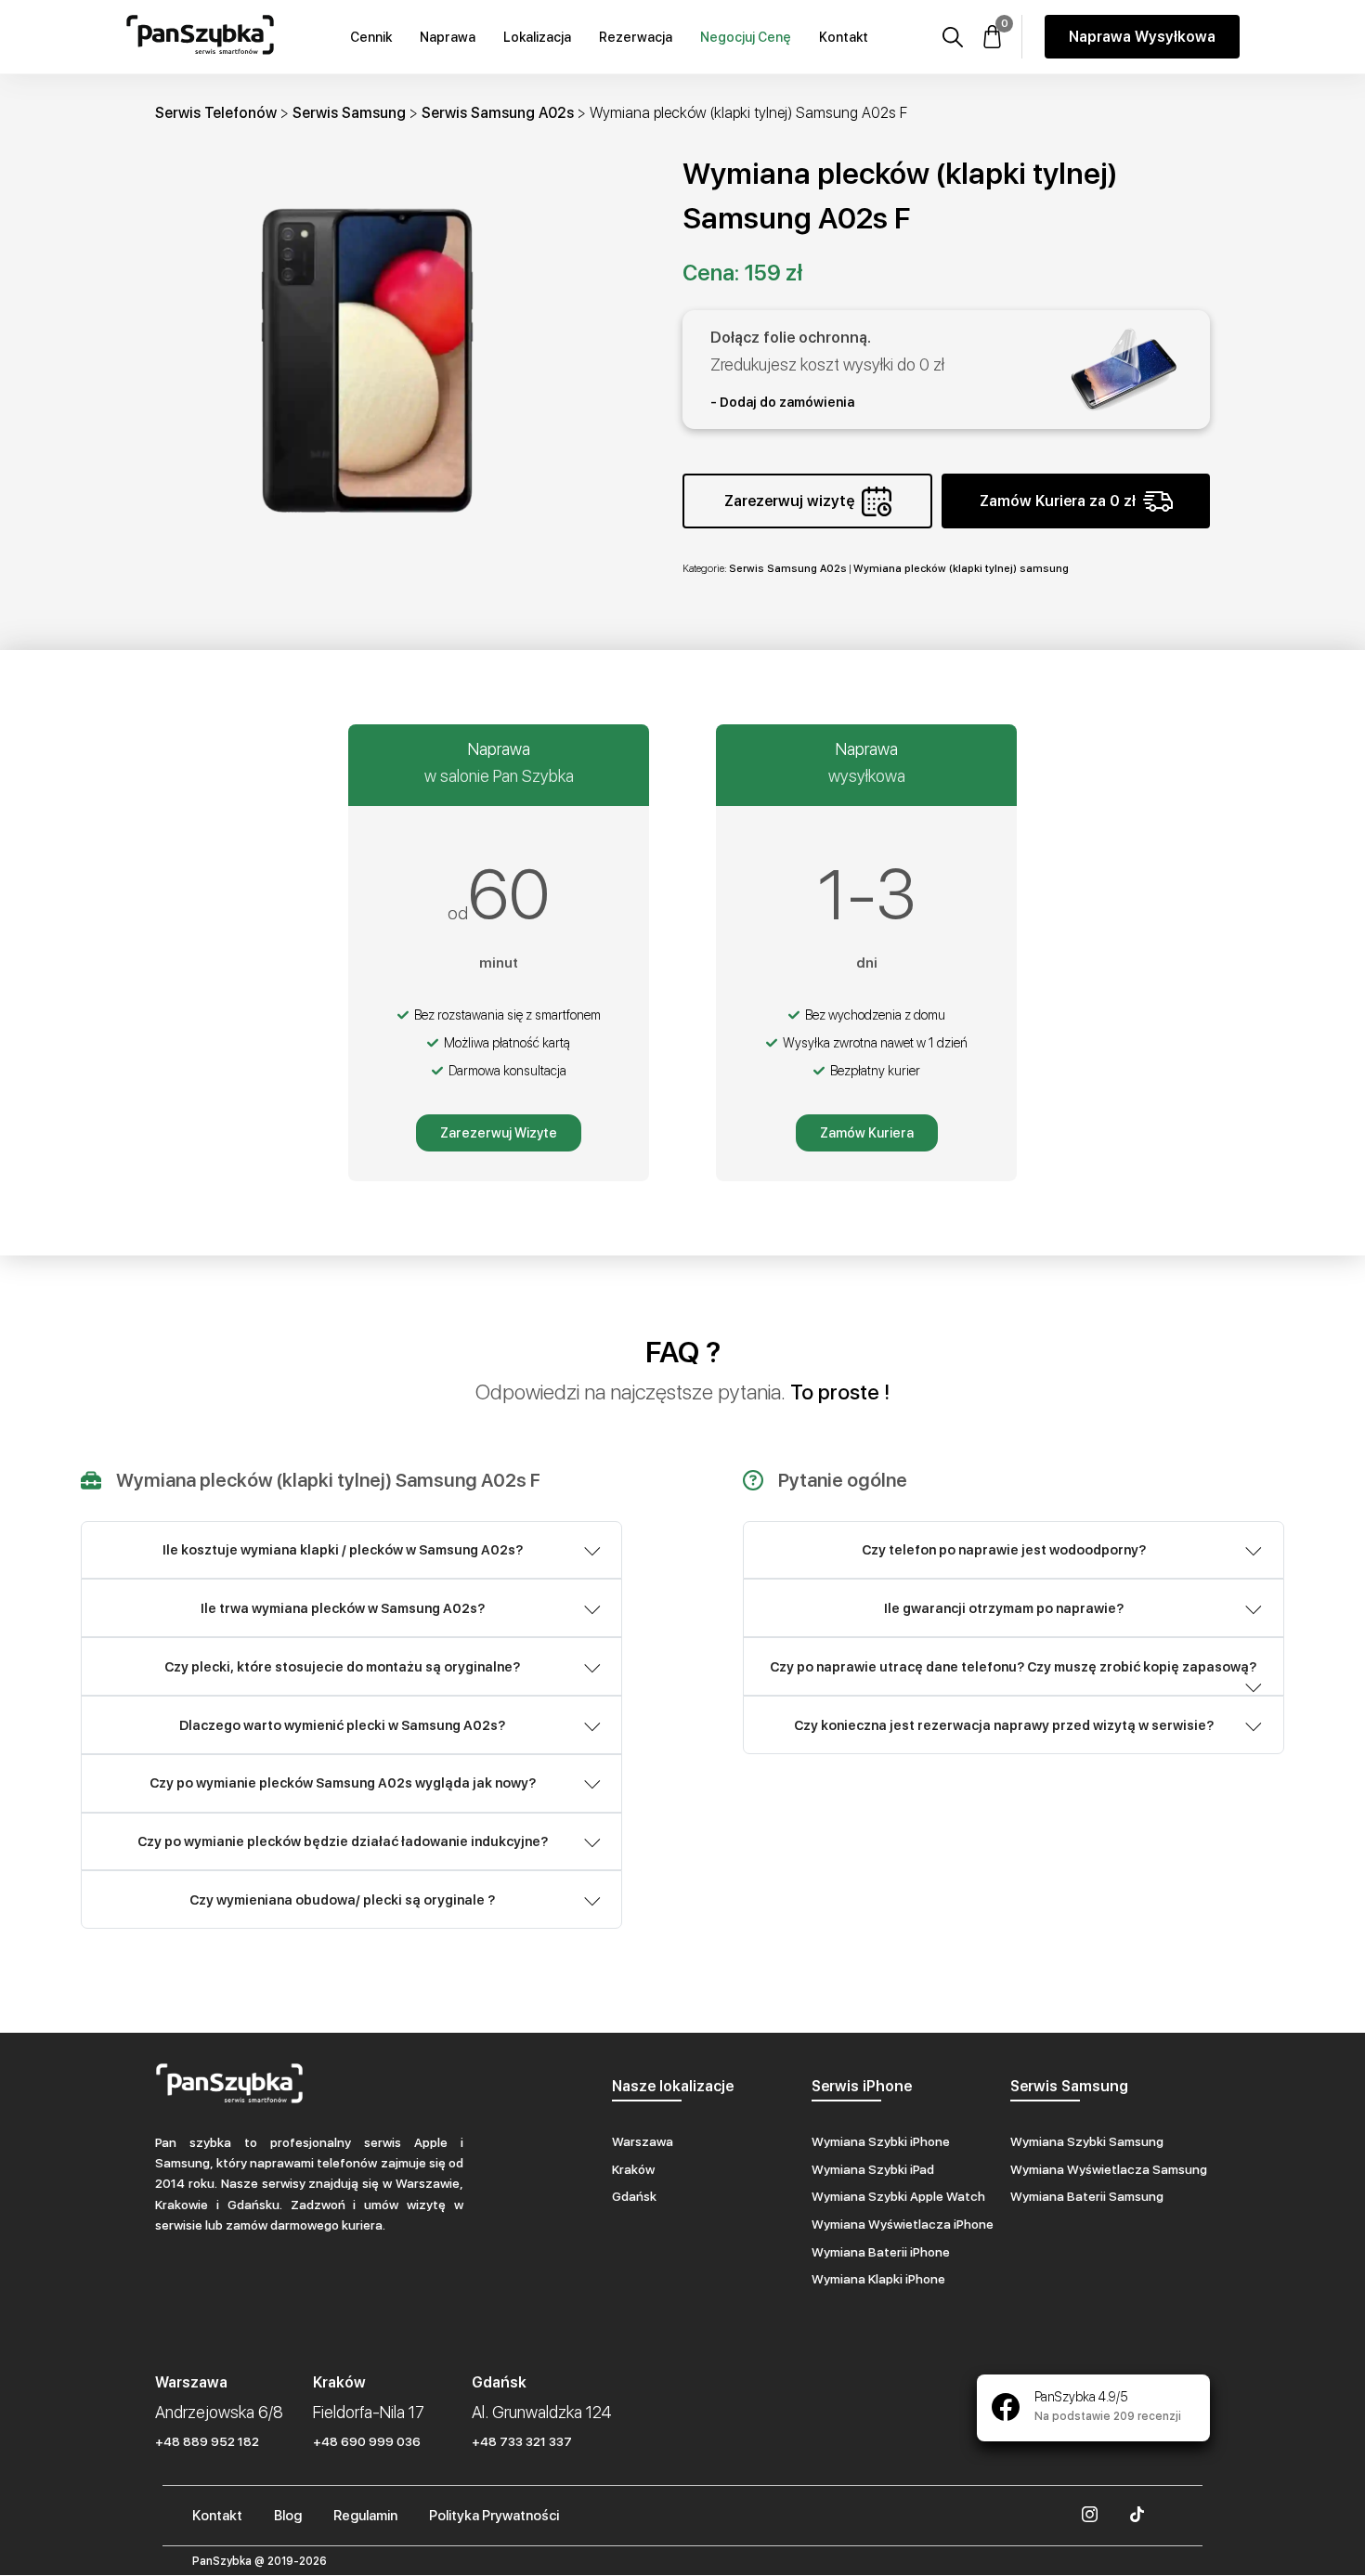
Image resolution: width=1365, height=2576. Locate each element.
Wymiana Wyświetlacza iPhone (903, 2224)
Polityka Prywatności (494, 2516)
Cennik (371, 37)
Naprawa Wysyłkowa (1142, 37)
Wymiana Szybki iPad (873, 2169)
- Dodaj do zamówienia (782, 402)
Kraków (633, 2169)
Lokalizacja (537, 37)
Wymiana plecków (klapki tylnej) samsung (961, 568)
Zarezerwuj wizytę (789, 501)
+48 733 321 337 (522, 2441)
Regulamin (365, 2516)
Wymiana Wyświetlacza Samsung (1109, 2169)
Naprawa (448, 37)
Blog (288, 2516)
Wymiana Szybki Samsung (1087, 2141)
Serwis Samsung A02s (498, 113)
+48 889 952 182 (207, 2441)
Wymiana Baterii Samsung (1087, 2196)
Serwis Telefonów (216, 113)
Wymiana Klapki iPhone (878, 2279)
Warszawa (643, 2141)
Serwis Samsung (349, 113)
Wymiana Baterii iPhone (881, 2252)
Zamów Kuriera (867, 1133)
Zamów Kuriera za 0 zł (1058, 501)
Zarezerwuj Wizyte (499, 1133)
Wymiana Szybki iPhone (881, 2141)
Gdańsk (634, 2196)
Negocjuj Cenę (746, 37)
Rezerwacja (636, 37)
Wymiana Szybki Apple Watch (898, 2196)
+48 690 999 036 (367, 2441)
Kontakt (844, 37)
